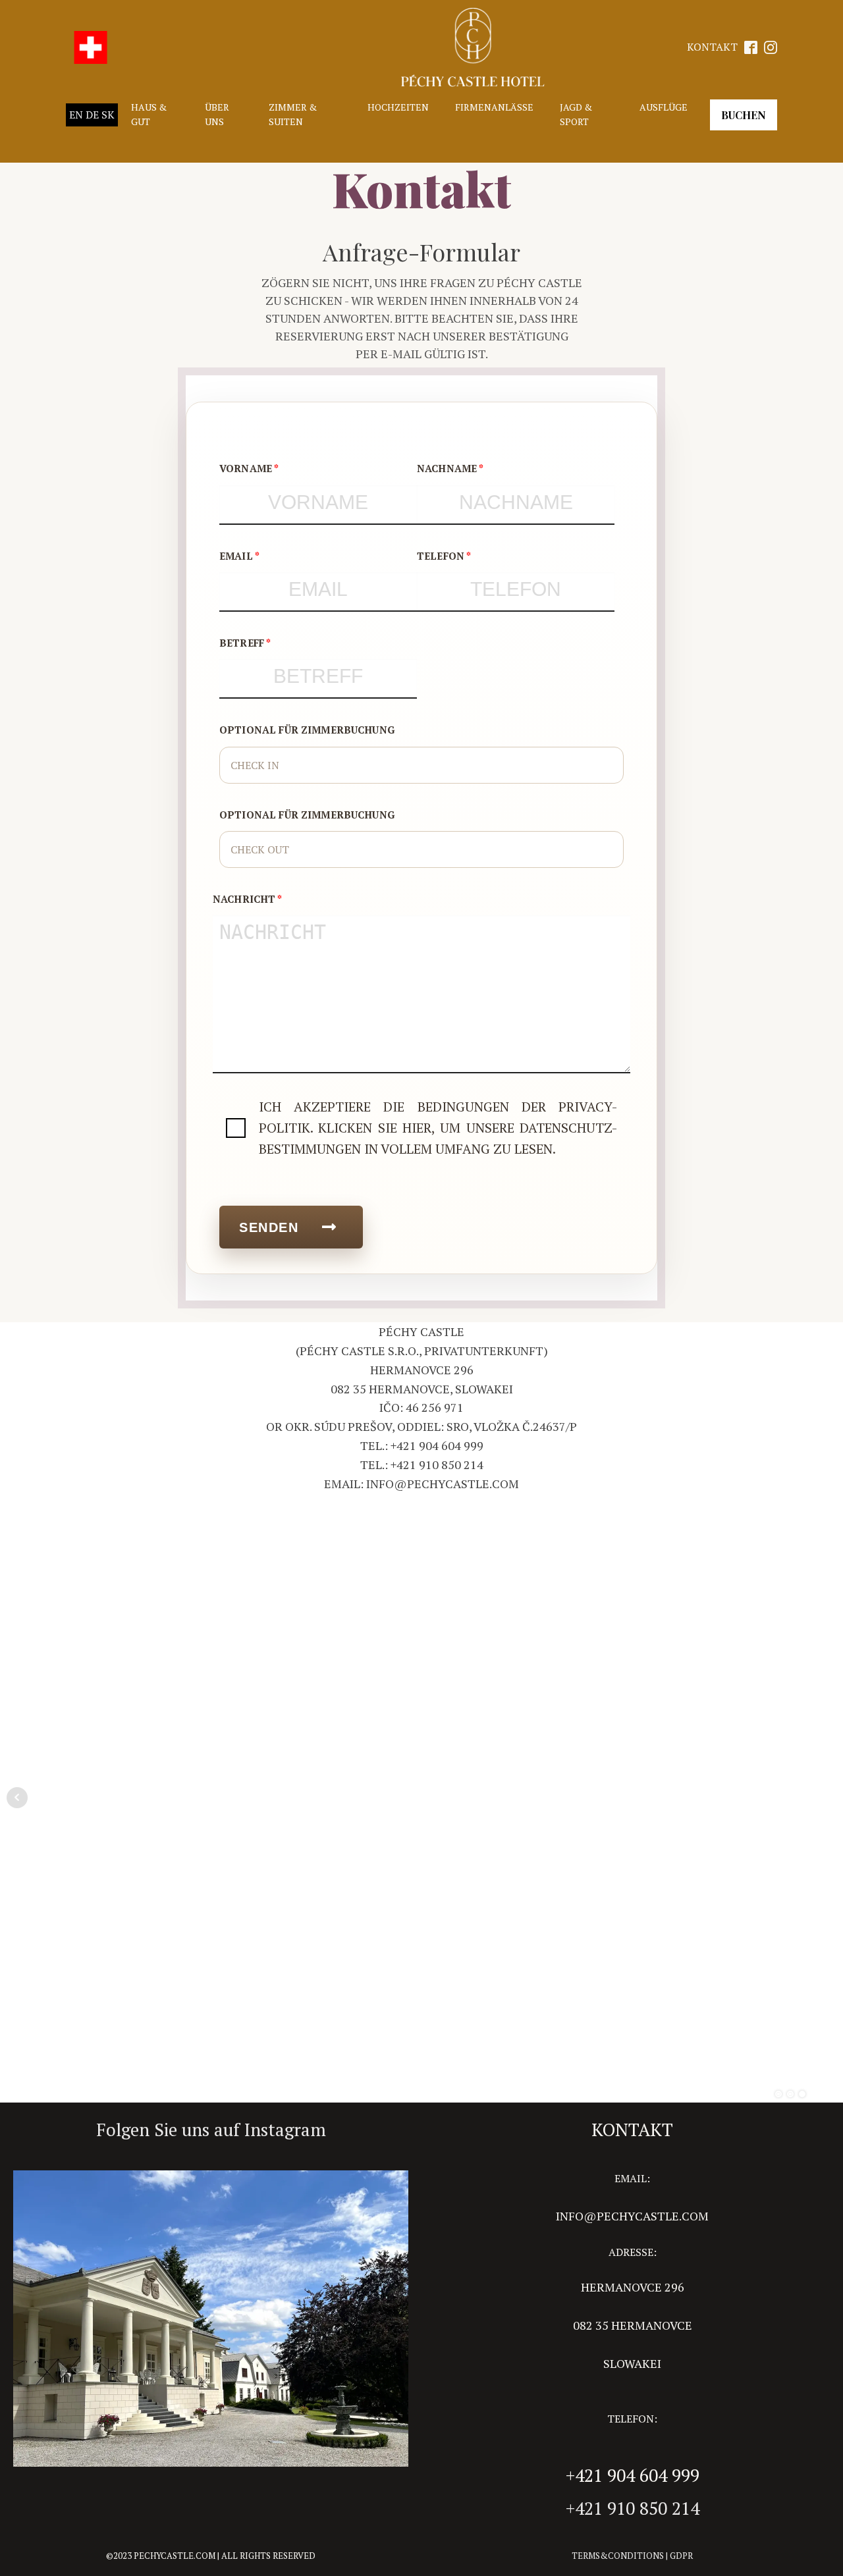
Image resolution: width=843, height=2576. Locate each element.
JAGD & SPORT (576, 114)
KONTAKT (712, 47)
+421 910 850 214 (633, 2508)
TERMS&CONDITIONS (618, 2556)
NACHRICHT (244, 899)
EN (76, 115)
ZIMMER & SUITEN (293, 114)
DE (92, 115)
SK (108, 115)
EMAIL (236, 556)
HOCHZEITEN (398, 107)
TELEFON (441, 556)
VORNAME (246, 468)
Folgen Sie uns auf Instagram (211, 2130)
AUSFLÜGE (664, 107)
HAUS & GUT (149, 114)
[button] (291, 1227)
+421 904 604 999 (633, 2475)
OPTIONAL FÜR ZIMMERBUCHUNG (307, 730)
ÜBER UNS (217, 114)
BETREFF (242, 643)
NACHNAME (447, 468)
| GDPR (678, 2556)
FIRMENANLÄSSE (494, 107)
